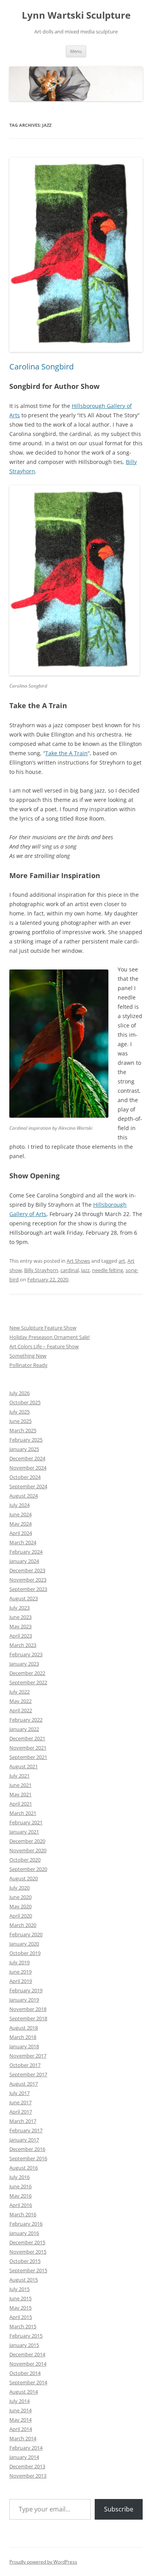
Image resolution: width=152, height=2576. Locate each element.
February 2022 (26, 1720)
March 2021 (23, 1813)
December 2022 (27, 1673)
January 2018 (24, 2046)
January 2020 (24, 1944)
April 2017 (21, 2112)
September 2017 (28, 2074)
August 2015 (24, 2280)
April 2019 (21, 1981)
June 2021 (20, 1785)
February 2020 (26, 1934)
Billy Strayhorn (41, 1270)
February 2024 (26, 1552)
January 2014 (24, 2457)
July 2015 (19, 2289)
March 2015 (23, 2326)
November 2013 (28, 2476)
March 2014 (23, 2438)
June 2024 (20, 1514)
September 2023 (28, 1589)
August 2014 (24, 2392)
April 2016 (21, 2205)
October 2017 (25, 2065)
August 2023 (24, 1598)
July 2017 (19, 2093)
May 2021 (20, 1794)
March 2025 (23, 1430)
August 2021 (24, 1766)
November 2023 (28, 1580)
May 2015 (20, 2308)
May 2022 (20, 1701)
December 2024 (27, 1458)
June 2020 (20, 1897)
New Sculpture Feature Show (43, 1328)
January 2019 (24, 2000)
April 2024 (21, 1533)
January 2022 (24, 1729)
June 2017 (20, 2102)
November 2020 (28, 1850)
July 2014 (19, 2401)
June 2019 (20, 1972)
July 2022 (19, 1692)
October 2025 (25, 1402)
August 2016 (24, 2168)
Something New (28, 1356)
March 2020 (23, 1925)
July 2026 (19, 1393)
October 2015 (25, 2261)
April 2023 (21, 1636)
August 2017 (24, 2084)
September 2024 (28, 1486)
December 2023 (27, 1570)
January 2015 (24, 2345)
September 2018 (28, 2018)
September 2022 (28, 1682)
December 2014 (27, 2354)
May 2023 (20, 1626)
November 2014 (28, 2364)
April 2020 (21, 1916)
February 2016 (26, 2224)
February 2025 (26, 1440)
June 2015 (20, 2298)
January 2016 (24, 2233)
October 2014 (25, 2373)
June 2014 (20, 2410)
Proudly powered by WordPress (43, 2562)
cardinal (70, 1270)
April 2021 (21, 1804)
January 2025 (24, 1449)
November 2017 (28, 2056)
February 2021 (26, 1822)
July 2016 (19, 2177)
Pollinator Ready (28, 1365)
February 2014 (26, 2448)
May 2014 (20, 2420)
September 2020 (28, 1869)
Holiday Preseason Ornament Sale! (49, 1337)
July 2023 (19, 1608)
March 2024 (23, 1542)
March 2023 (23, 1645)
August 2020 (24, 1878)
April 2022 (21, 1710)
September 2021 (28, 1757)
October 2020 (25, 1860)
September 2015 (28, 2270)
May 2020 (20, 1906)
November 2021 (28, 1748)
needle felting (108, 1270)
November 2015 (28, 2252)
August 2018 (24, 2028)
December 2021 (27, 1738)
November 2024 (28, 1468)
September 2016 (28, 2158)
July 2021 (19, 1776)
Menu (76, 51)
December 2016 (27, 2149)
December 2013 (27, 2466)
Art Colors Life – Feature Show (44, 1346)
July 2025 (19, 1412)
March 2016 (23, 2214)
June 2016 (20, 2186)
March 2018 (23, 2037)
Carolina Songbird (42, 367)
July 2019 (19, 1962)
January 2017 (24, 2140)
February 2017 (26, 2130)
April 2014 (21, 2429)
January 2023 (24, 1664)
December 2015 (27, 2242)
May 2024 (20, 1524)
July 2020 (19, 1888)
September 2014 (28, 2382)
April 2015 (21, 2317)
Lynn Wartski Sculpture (76, 15)
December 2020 (27, 1841)
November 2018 (28, 2009)
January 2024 (24, 1561)
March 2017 (23, 2121)
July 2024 (19, 1505)
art (122, 1261)
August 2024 (24, 1496)
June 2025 (20, 1421)
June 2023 (20, 1617)
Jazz (85, 1270)
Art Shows (78, 1261)
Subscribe (119, 2509)
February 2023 (26, 1654)
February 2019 (26, 1990)
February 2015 (26, 2336)
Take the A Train (66, 753)
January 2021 (24, 1832)
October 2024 (25, 1477)
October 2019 (25, 1953)
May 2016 (20, 2196)
